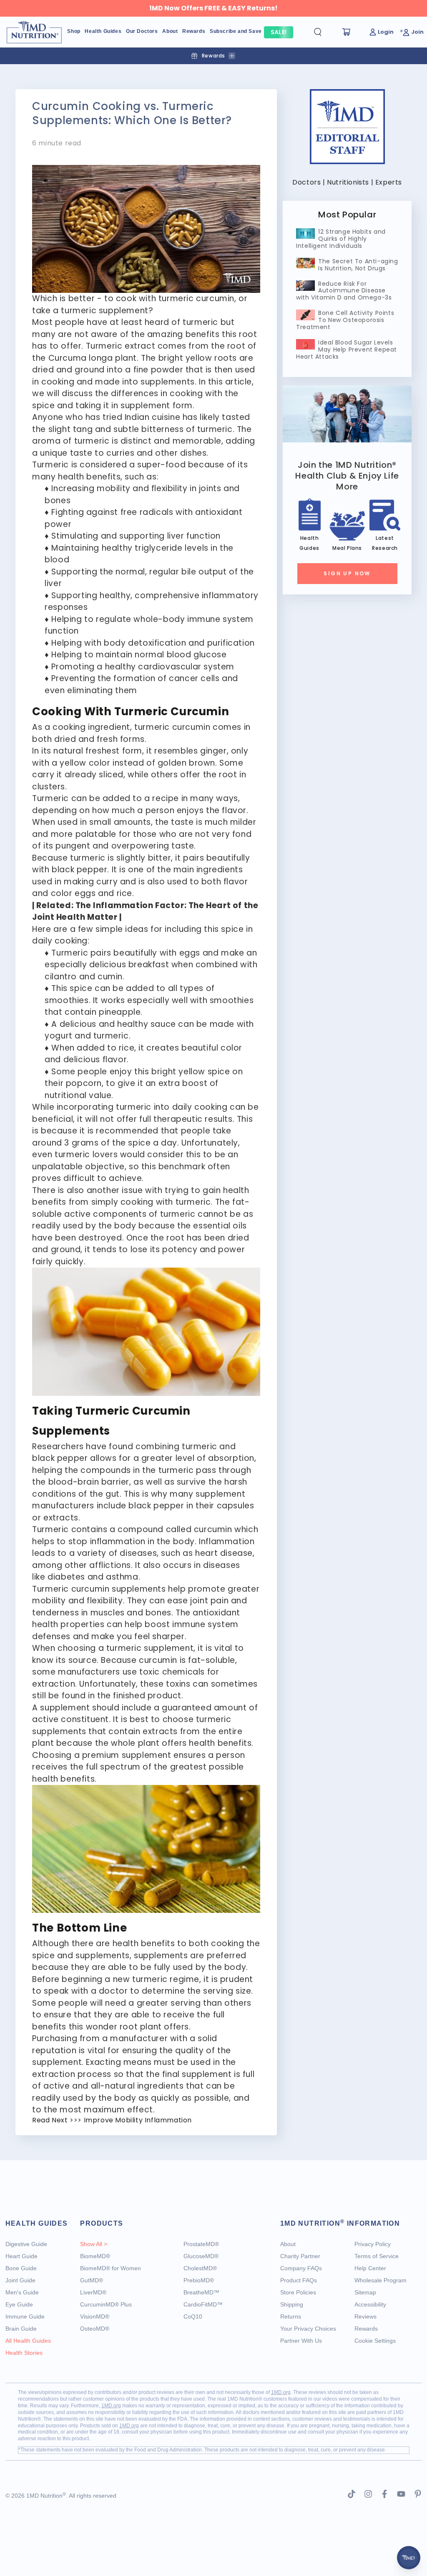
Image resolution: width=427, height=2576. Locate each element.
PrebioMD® (199, 2280)
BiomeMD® (95, 2256)
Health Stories (24, 2353)
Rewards (366, 2329)
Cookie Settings (375, 2341)
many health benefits (76, 477)
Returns (291, 2316)
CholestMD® (200, 2268)
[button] (324, 32)
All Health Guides (28, 2341)
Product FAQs (299, 2280)
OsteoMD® (95, 2329)
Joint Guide (20, 2280)
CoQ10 (193, 2316)
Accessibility (370, 2304)
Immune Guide (25, 2316)
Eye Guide (19, 2304)
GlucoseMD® (201, 2256)
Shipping (292, 2304)
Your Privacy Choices (308, 2329)
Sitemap (365, 2292)
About (288, 2244)
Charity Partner (300, 2256)
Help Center (370, 2268)
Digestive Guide (26, 2244)
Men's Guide (22, 2292)
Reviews (365, 2316)
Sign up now (347, 573)
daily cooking (200, 1107)
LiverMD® (93, 2292)
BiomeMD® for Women (111, 2268)
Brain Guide (21, 2329)
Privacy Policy (373, 2244)
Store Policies (298, 2292)
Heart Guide (21, 2256)
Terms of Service (377, 2256)
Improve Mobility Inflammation (138, 2120)
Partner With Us (301, 2341)
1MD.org (281, 2392)
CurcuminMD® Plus (106, 2304)
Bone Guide (21, 2268)
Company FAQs (301, 2268)
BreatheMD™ (201, 2292)
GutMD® (92, 2280)
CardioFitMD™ (203, 2304)
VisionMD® (95, 2316)
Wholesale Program (381, 2280)
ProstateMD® (201, 2244)
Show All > (94, 2244)
